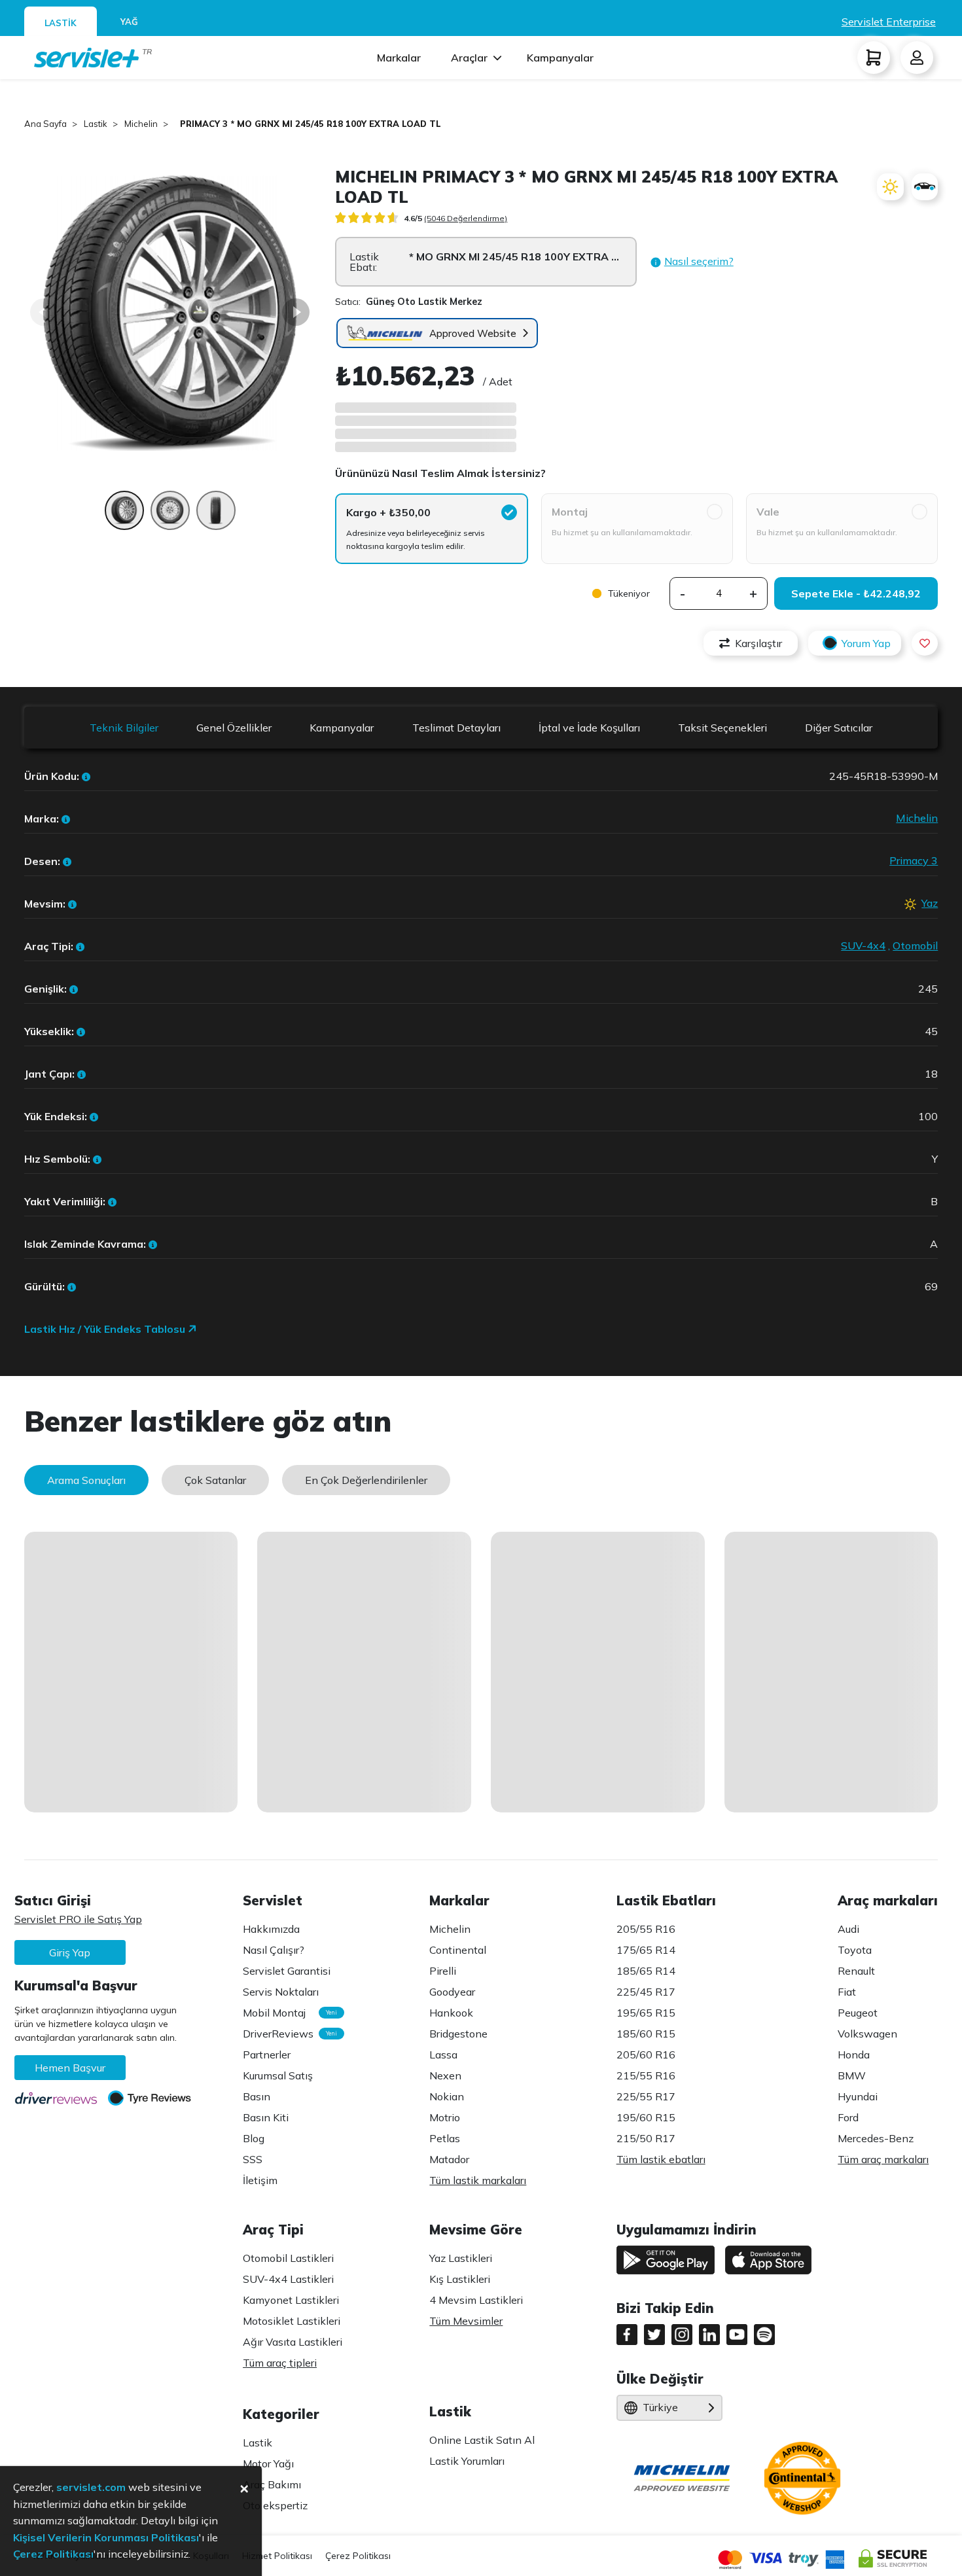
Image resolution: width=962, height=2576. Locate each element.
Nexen (445, 2075)
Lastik (258, 2443)
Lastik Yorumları (467, 2461)
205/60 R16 (646, 2055)
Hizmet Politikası (277, 2556)
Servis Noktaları (281, 1992)
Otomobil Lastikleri (288, 2258)
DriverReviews (287, 2034)
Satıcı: (409, 302)
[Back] (44, 312)
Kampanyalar (560, 58)
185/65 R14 (646, 1971)
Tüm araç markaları (883, 2159)
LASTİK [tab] (61, 23)
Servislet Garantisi (287, 1971)
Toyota (855, 1950)
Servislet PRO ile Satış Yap (78, 1919)
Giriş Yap (70, 1952)
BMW (852, 2075)
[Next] (296, 312)
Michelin (917, 818)
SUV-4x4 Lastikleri (288, 2279)
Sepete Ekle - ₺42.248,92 (856, 593)
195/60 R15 (646, 2117)
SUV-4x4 (863, 945)
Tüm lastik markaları (478, 2180)
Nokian (447, 2096)
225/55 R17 (646, 2096)
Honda (854, 2055)
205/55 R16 (646, 1929)
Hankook (451, 2013)
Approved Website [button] (473, 333)
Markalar (399, 58)
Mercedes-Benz (876, 2138)
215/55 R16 (646, 2075)
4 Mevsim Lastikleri (476, 2300)
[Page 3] (216, 517)
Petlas (445, 2138)
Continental (458, 1950)
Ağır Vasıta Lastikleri (293, 2342)
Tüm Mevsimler (466, 2321)
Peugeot (858, 2013)
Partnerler (267, 2055)
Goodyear (452, 1992)
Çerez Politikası (358, 2556)
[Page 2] (170, 517)
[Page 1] (124, 517)
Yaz (930, 903)
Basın (257, 2096)
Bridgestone (458, 2034)
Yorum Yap (866, 643)
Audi (848, 1929)
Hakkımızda (271, 1929)
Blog (254, 2138)
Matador (449, 2159)
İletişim (260, 2180)
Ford (848, 2117)
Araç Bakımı (272, 2484)
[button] (692, 262)
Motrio (445, 2117)
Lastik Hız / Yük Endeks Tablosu (106, 1329)
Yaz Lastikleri (461, 2258)
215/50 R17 (646, 2138)
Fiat (847, 1992)
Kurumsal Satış (278, 2075)
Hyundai (858, 2096)
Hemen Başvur (70, 2068)
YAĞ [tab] (129, 22)
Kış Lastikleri (460, 2279)
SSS (253, 2159)
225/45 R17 (646, 1992)
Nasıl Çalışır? (274, 1950)
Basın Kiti (266, 2117)
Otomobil (915, 945)
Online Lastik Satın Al (482, 2440)
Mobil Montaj (287, 2013)
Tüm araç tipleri (280, 2363)
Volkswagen (867, 2034)
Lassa (443, 2055)
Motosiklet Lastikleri (292, 2321)
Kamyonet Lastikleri (291, 2300)
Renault (856, 1971)
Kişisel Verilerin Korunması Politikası (106, 2537)
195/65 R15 (646, 2013)
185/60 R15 (646, 2034)
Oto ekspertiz (275, 2505)
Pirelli (443, 1971)
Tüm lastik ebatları (661, 2159)
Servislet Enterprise (889, 22)
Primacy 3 (914, 860)
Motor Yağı (268, 2463)
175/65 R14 (646, 1950)
